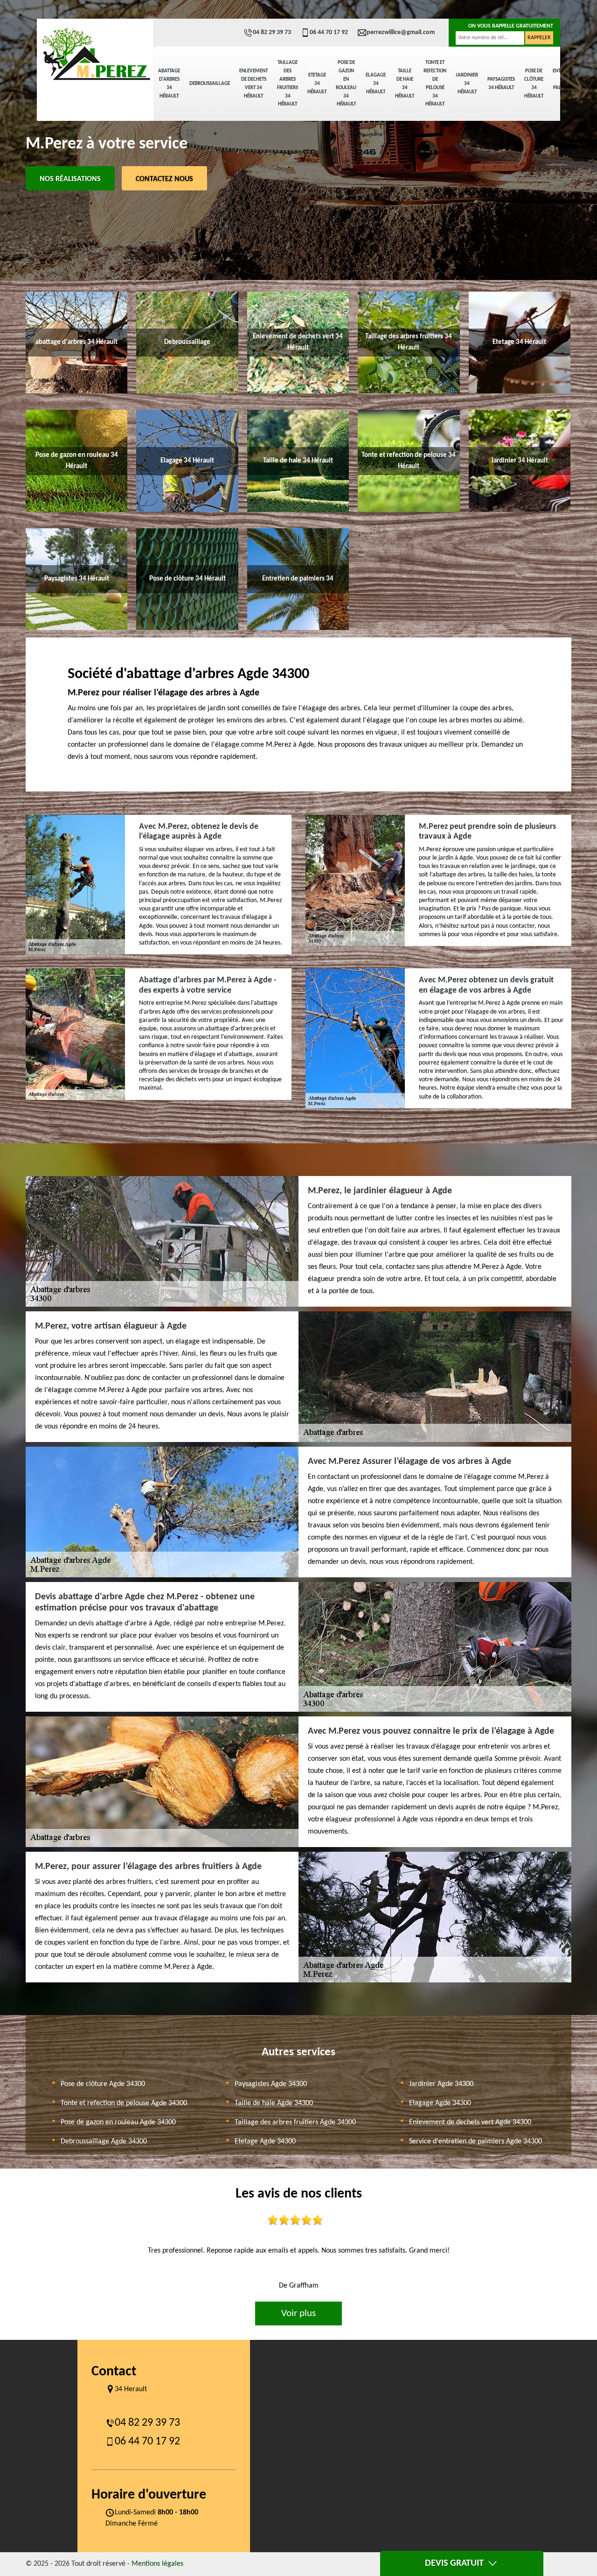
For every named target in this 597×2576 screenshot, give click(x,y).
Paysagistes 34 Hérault (501, 84)
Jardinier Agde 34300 (441, 2084)
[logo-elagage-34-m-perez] (95, 54)
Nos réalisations (70, 179)
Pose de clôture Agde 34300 (103, 2084)
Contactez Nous (164, 179)
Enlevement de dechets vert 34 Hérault (253, 84)
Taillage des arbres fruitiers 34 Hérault (288, 84)
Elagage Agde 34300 (440, 2103)
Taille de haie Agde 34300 (274, 2103)
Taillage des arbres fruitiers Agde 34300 (295, 2122)
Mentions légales (157, 2564)
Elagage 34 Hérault (376, 84)
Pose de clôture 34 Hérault (534, 84)
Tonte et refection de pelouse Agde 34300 (124, 2103)
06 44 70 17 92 (329, 32)
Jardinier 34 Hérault (467, 84)
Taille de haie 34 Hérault (405, 84)
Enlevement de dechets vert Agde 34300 (470, 2122)
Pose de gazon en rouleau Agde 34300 (118, 2122)
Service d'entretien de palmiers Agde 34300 (476, 2142)
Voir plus (298, 2313)
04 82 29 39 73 (272, 32)
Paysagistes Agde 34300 (271, 2084)
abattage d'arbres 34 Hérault (169, 84)
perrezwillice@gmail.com (401, 32)
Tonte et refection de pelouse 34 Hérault (435, 84)
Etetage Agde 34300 (265, 2142)
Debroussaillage (210, 84)
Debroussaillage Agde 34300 (104, 2142)
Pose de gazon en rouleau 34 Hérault (346, 84)
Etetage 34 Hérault (317, 84)
